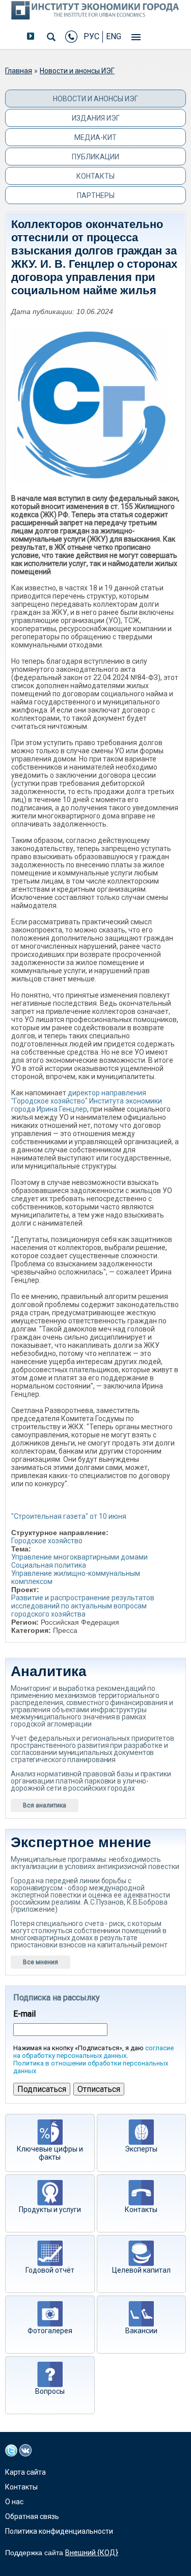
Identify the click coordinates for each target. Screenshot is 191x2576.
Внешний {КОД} (92, 2553)
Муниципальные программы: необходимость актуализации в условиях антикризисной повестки (95, 1863)
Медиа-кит (95, 137)
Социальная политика (49, 1565)
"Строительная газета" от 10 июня (69, 1516)
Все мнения (40, 1962)
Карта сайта (25, 2472)
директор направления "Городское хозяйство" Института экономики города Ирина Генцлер (87, 1101)
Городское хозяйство (47, 1541)
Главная (19, 71)
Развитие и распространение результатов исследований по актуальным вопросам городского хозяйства (83, 1606)
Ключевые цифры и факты (50, 2153)
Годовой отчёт (50, 2270)
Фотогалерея (50, 2331)
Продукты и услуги (50, 2210)
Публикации (95, 157)
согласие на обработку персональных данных (93, 2052)
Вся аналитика (45, 1805)
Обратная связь (32, 2516)
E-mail (24, 2014)
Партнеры (96, 195)
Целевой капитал (141, 2270)
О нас (14, 2502)
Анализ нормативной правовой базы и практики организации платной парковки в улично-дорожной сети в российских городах (91, 1781)
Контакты (95, 176)
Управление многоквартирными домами (79, 1557)
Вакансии (141, 2331)
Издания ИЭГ (96, 118)
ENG (114, 36)
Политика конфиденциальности (59, 2531)
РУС (91, 36)
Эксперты (141, 2149)
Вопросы (50, 2391)
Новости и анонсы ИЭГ (77, 71)
